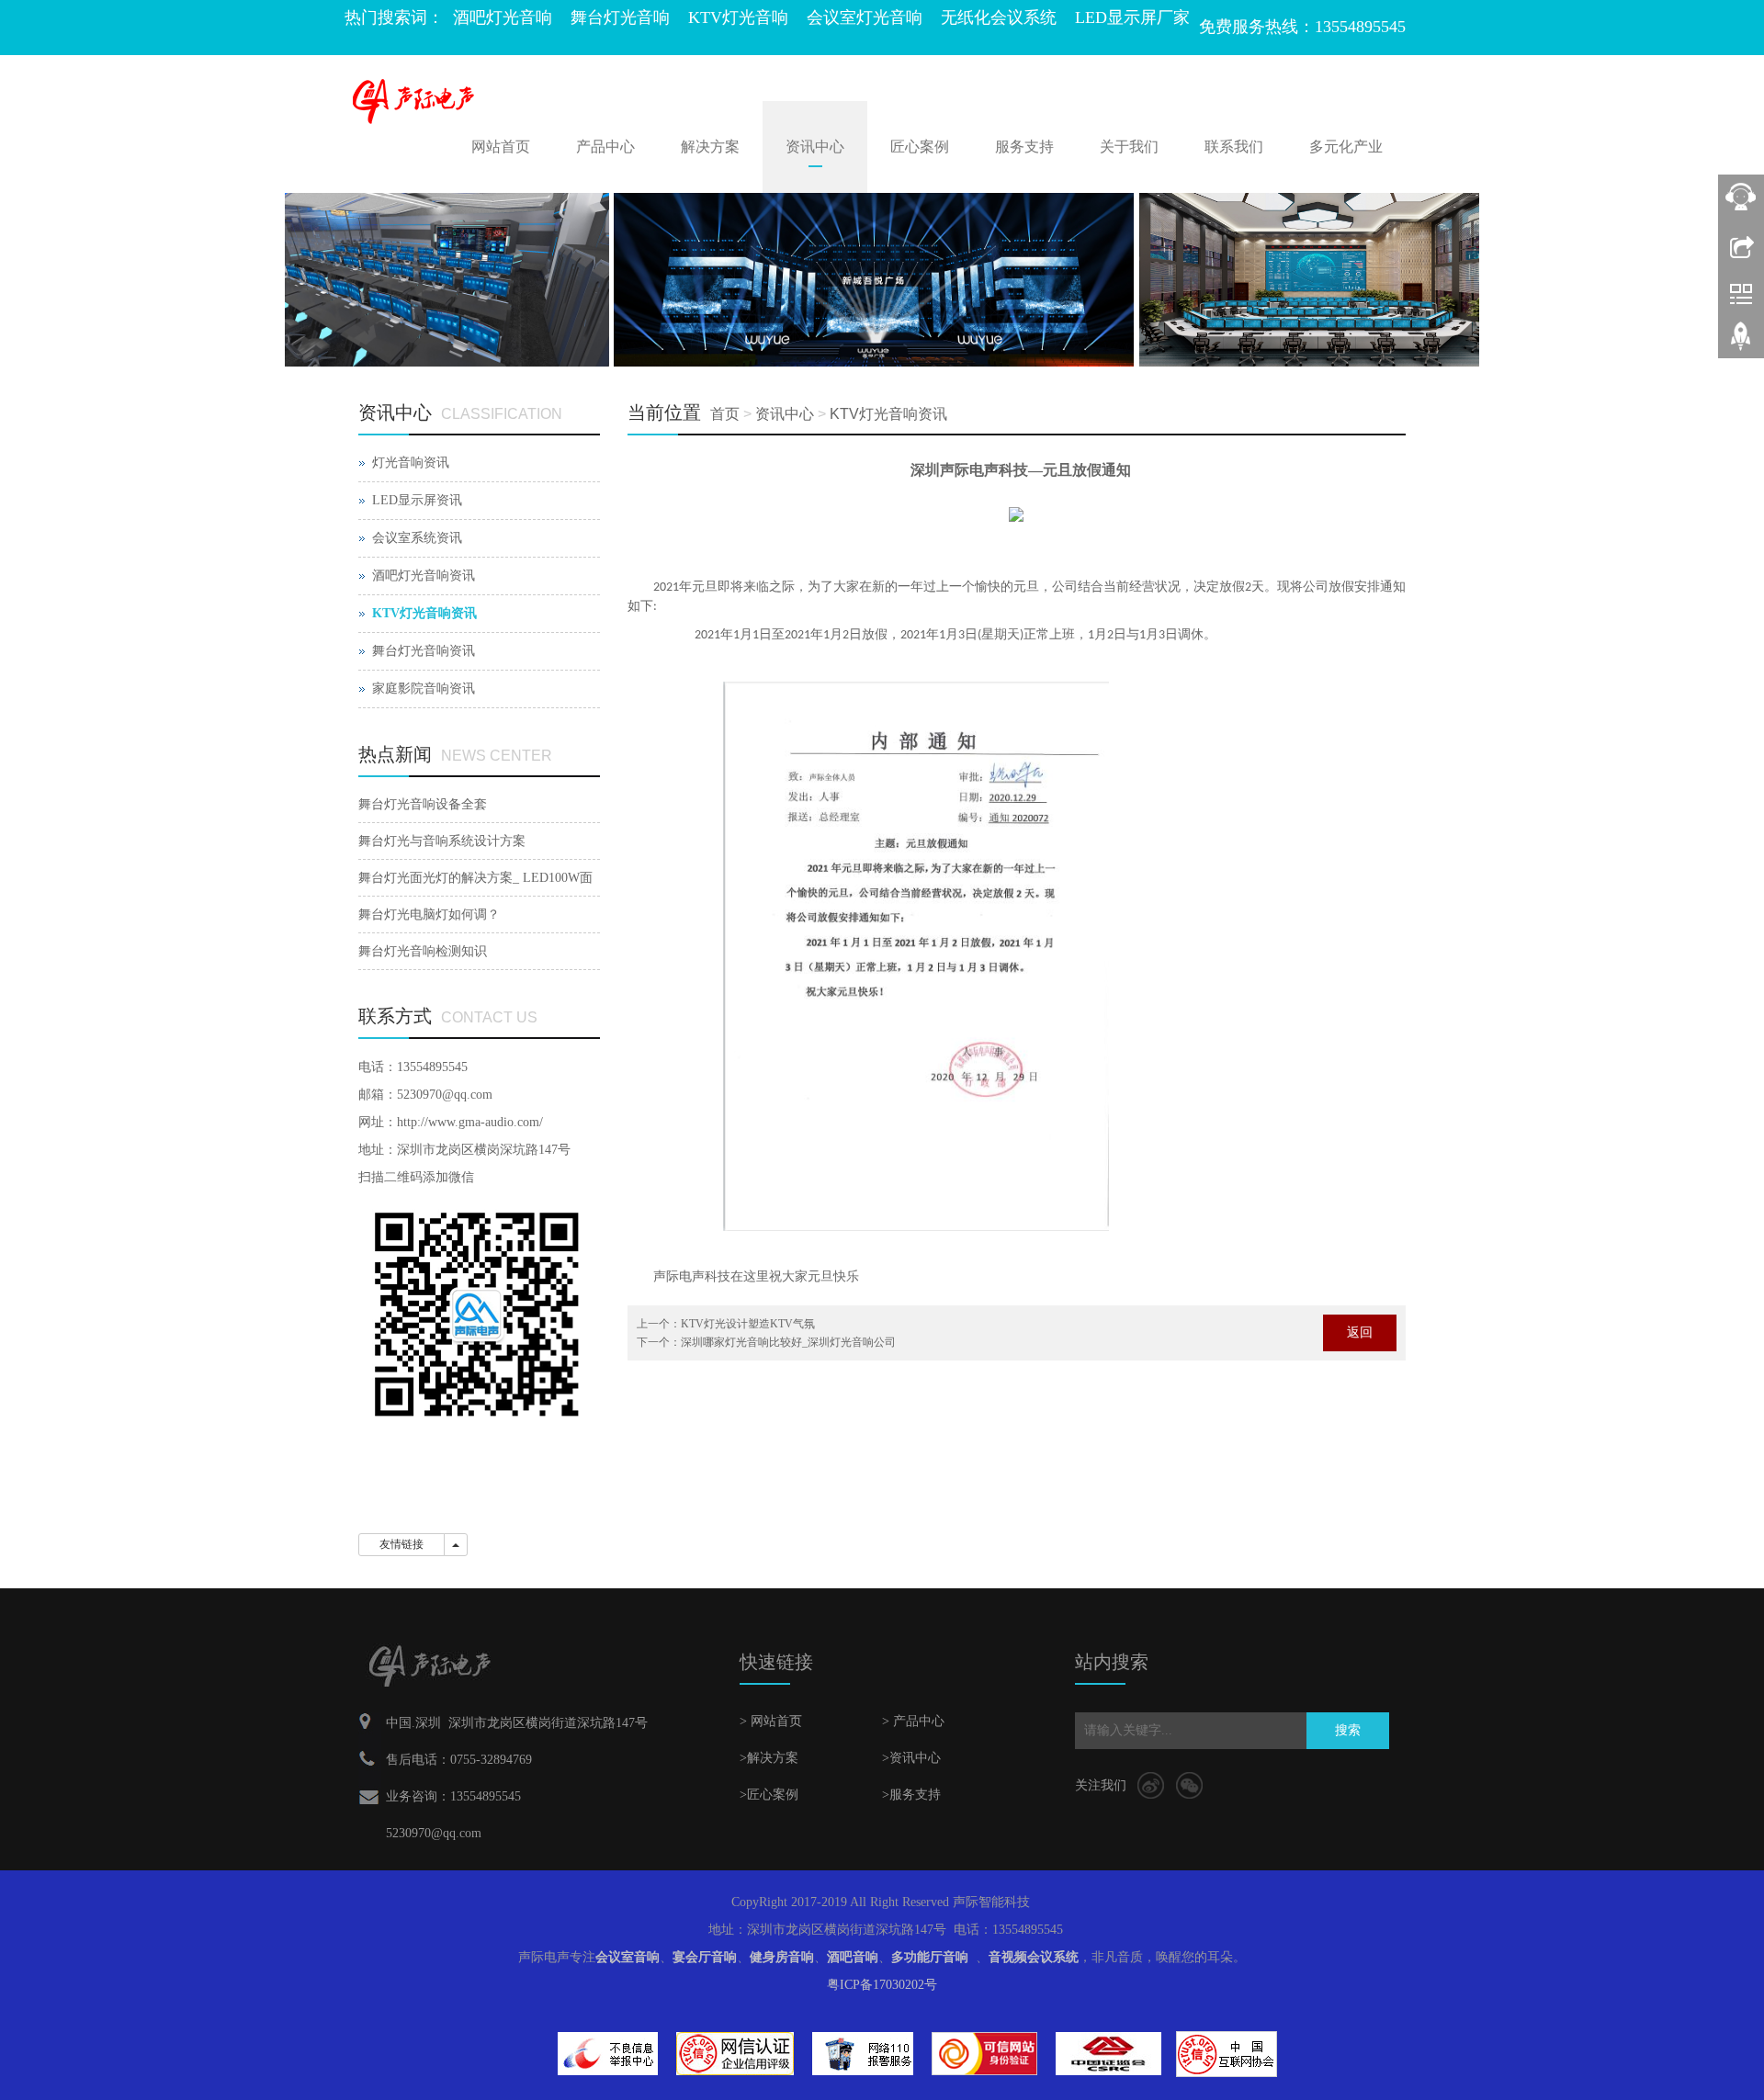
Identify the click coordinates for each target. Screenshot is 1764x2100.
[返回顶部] (1741, 343)
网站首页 (501, 147)
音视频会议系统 (1034, 1957)
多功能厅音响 (930, 1957)
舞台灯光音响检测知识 (423, 951)
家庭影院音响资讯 (424, 689)
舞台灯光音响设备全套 (423, 804)
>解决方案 (769, 1758)
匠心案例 (920, 147)
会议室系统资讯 (417, 538)
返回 (1360, 1332)
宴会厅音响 (705, 1957)
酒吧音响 (853, 1957)
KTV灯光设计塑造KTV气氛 (748, 1324)
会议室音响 (628, 1957)
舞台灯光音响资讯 (424, 651)
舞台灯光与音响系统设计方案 (442, 841)
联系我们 (1234, 147)
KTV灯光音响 (738, 17)
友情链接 (401, 1544)
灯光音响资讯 (411, 463)
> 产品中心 (913, 1721)
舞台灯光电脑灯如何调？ (429, 915)
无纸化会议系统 (999, 17)
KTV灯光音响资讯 (888, 414)
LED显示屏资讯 (417, 500)
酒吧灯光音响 (503, 17)
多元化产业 (1346, 147)
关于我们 (1129, 147)
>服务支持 (911, 1795)
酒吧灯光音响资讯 (424, 576)
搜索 (1348, 1730)
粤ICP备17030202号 (882, 1985)
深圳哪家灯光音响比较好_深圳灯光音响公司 (788, 1342)
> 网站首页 (771, 1721)
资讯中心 (815, 147)
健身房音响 (782, 1957)
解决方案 (710, 147)
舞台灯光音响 (620, 17)
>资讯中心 (911, 1758)
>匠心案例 (769, 1795)
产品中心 (605, 147)
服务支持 (1024, 147)
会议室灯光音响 (865, 17)
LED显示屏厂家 (1132, 17)
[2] (882, 280)
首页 (725, 414)
